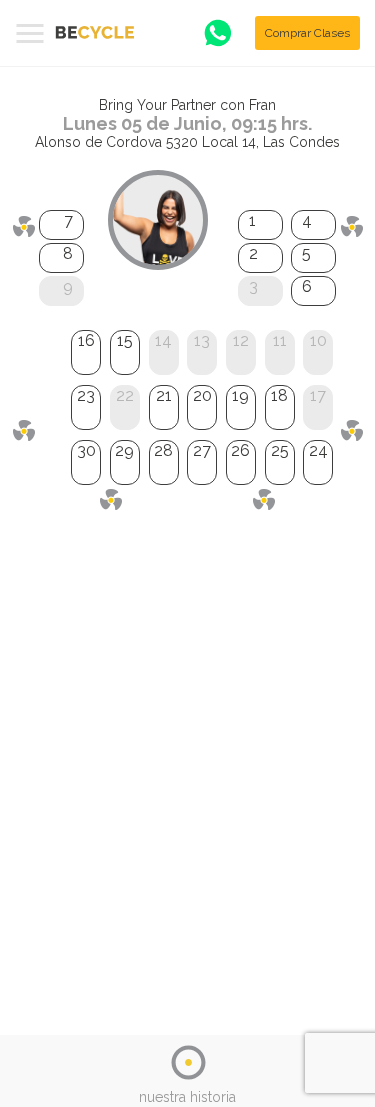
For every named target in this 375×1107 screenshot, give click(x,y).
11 (280, 340)
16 (86, 340)
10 (318, 340)
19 (240, 395)
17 (318, 395)
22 (125, 395)
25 (280, 450)
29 (124, 450)
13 (202, 340)
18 (279, 395)
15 (125, 340)
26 (240, 450)
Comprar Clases (307, 33)
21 (164, 395)
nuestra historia (187, 1097)
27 (202, 450)
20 (202, 395)
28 (163, 450)
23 (86, 395)
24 (318, 450)
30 (86, 450)
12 (241, 340)
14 (163, 340)
